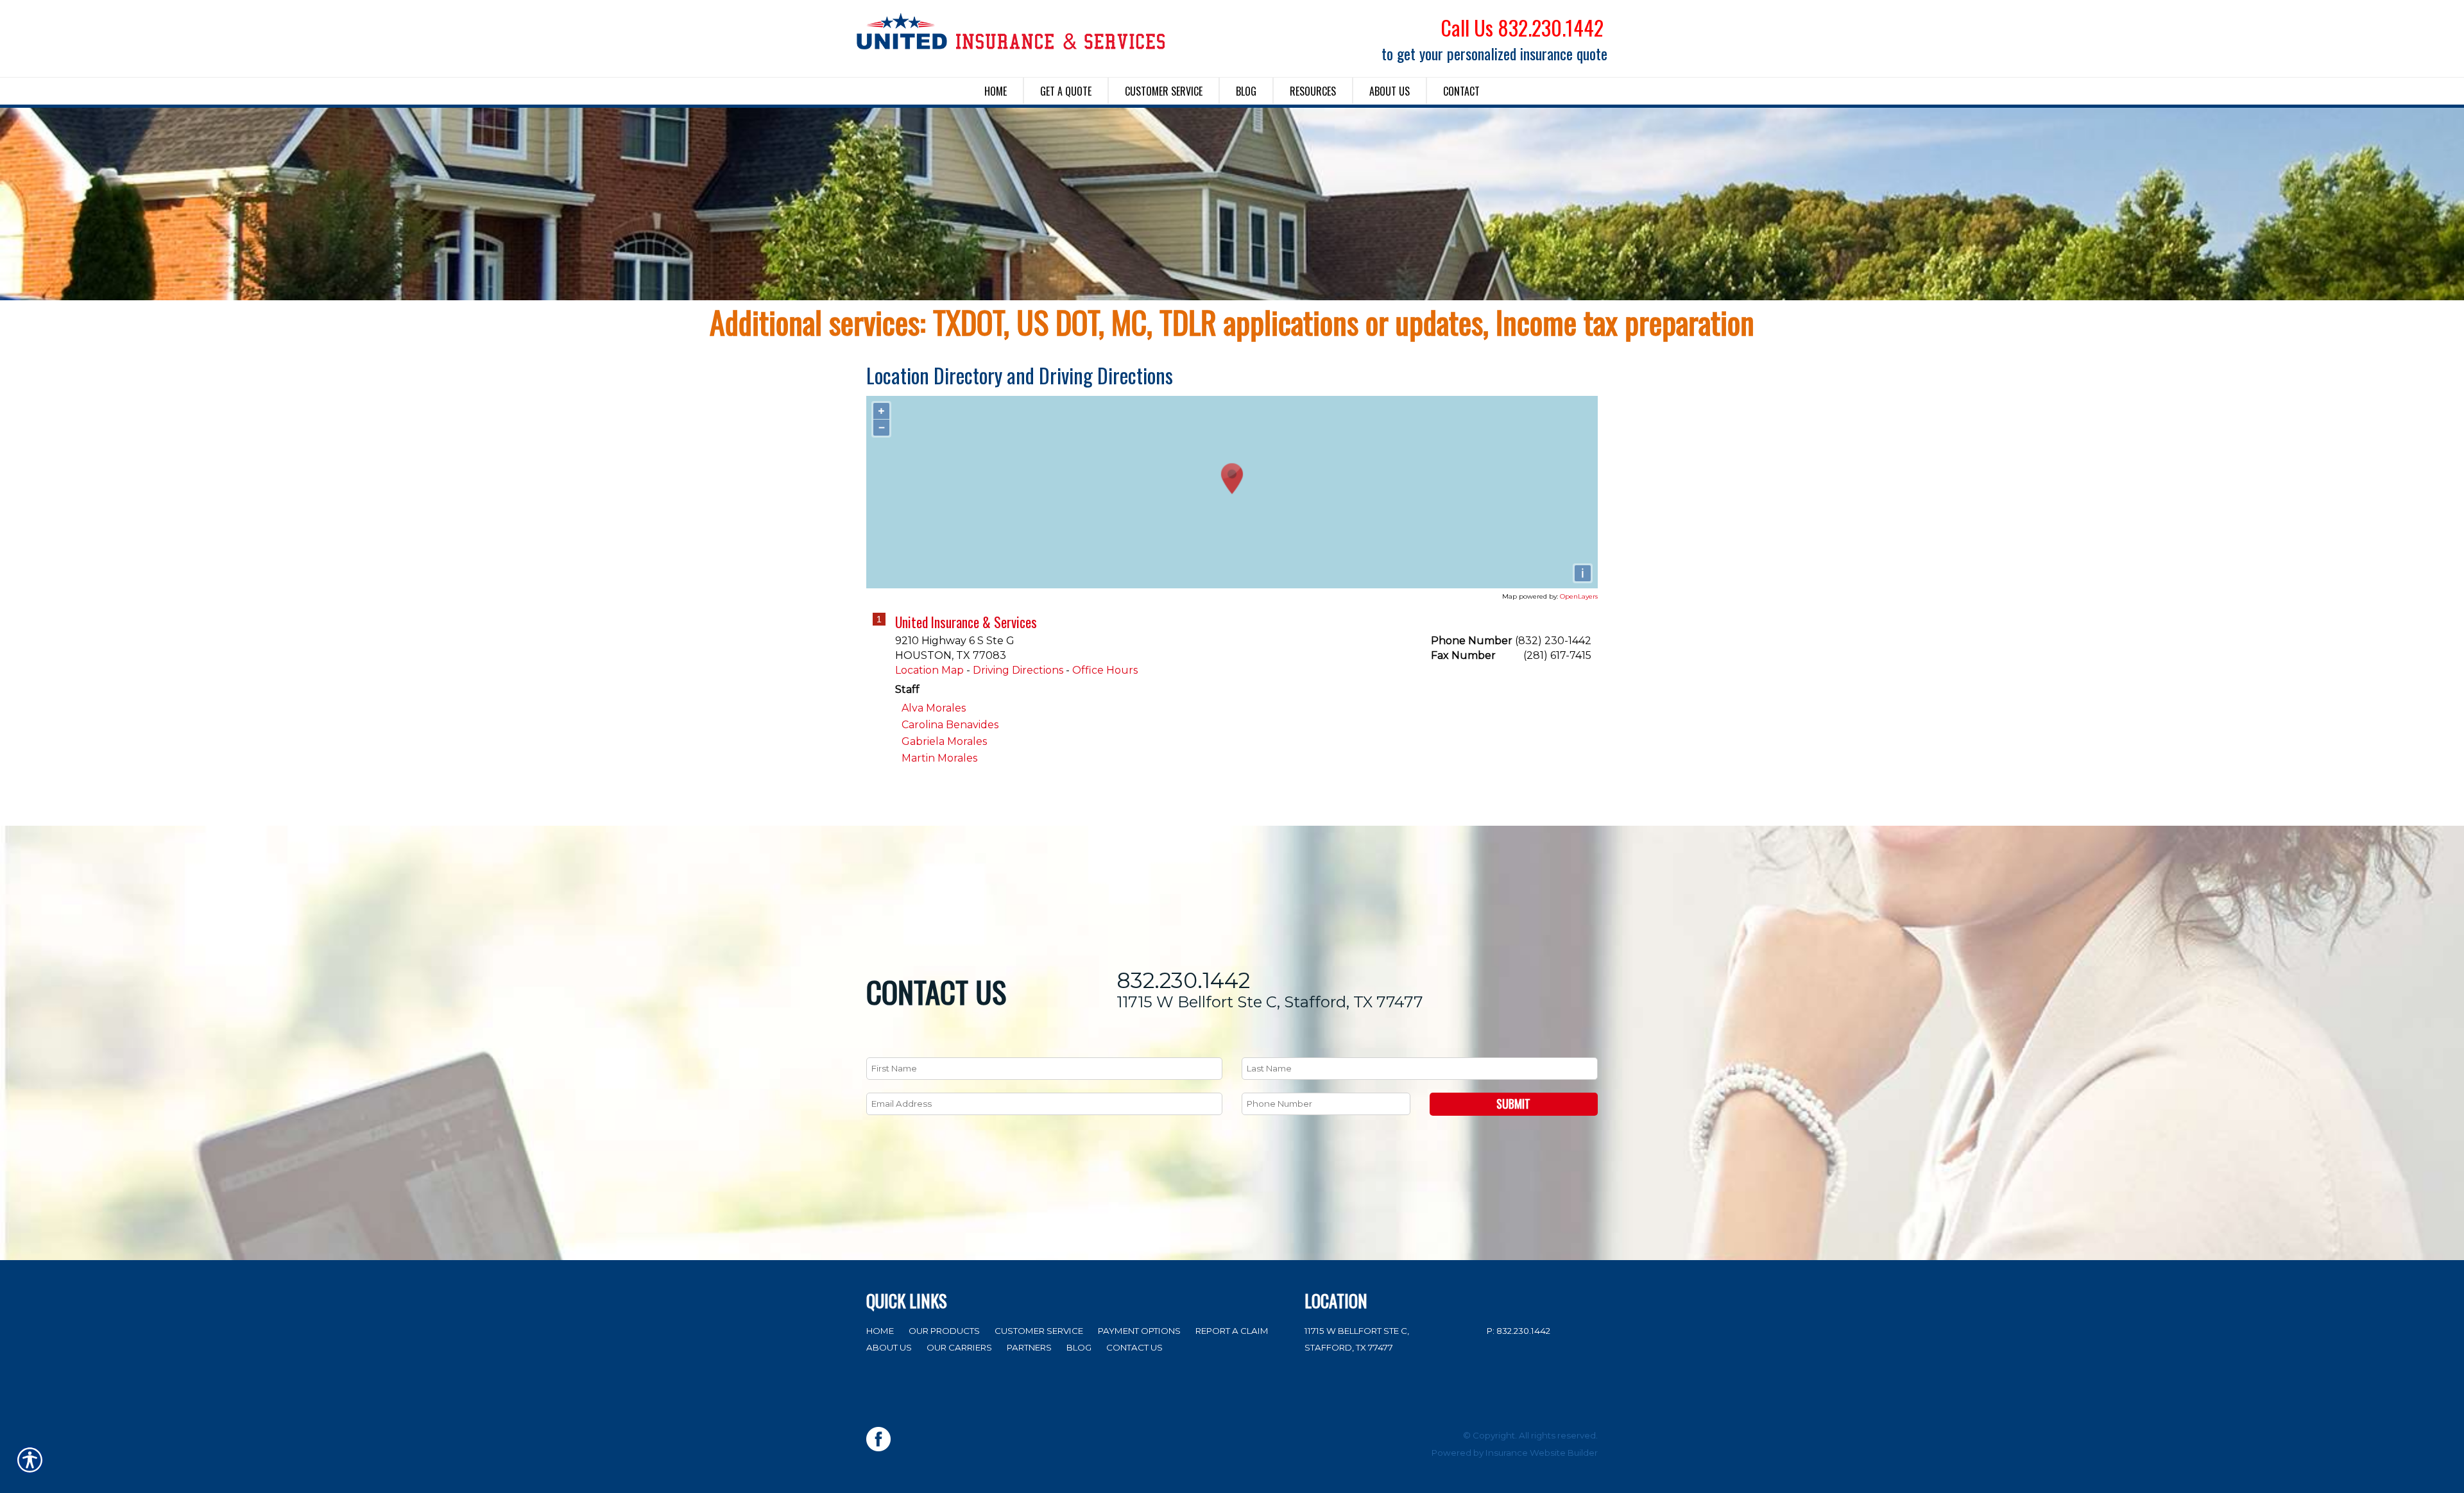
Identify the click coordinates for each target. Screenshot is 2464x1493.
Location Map (929, 670)
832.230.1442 (1183, 981)
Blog (1079, 1347)
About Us (889, 1347)
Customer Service (1039, 1331)
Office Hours (1105, 670)
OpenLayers (1579, 596)
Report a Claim (1232, 1331)
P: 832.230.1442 (1519, 1331)
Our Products (944, 1331)
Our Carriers (959, 1347)
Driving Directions (1018, 670)
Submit (1513, 1104)
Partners (1029, 1347)
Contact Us (1134, 1347)
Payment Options (1139, 1331)
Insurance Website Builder (1542, 1453)
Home (880, 1331)
